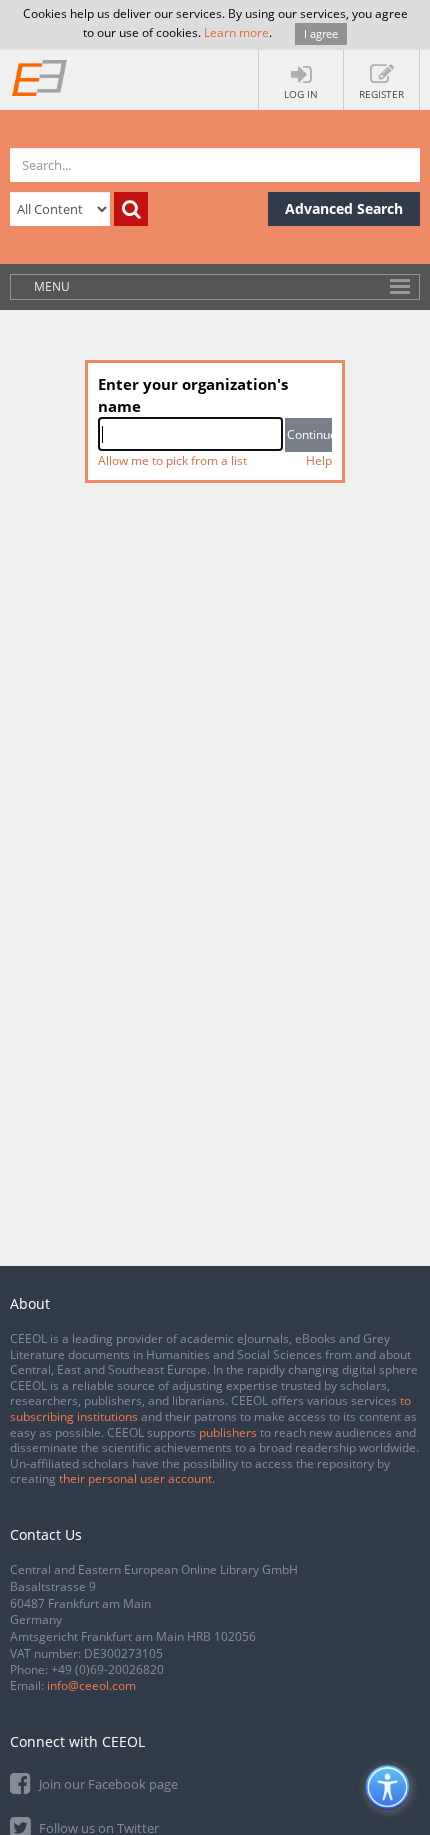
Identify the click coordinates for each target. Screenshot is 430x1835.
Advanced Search (344, 208)
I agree (321, 33)
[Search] (131, 209)
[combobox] (190, 434)
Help (319, 460)
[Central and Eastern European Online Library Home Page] (40, 77)
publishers (228, 1432)
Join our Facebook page (107, 1784)
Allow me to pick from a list (172, 460)
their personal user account (135, 1478)
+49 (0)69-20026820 (107, 1669)
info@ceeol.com (91, 1685)
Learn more (236, 32)
